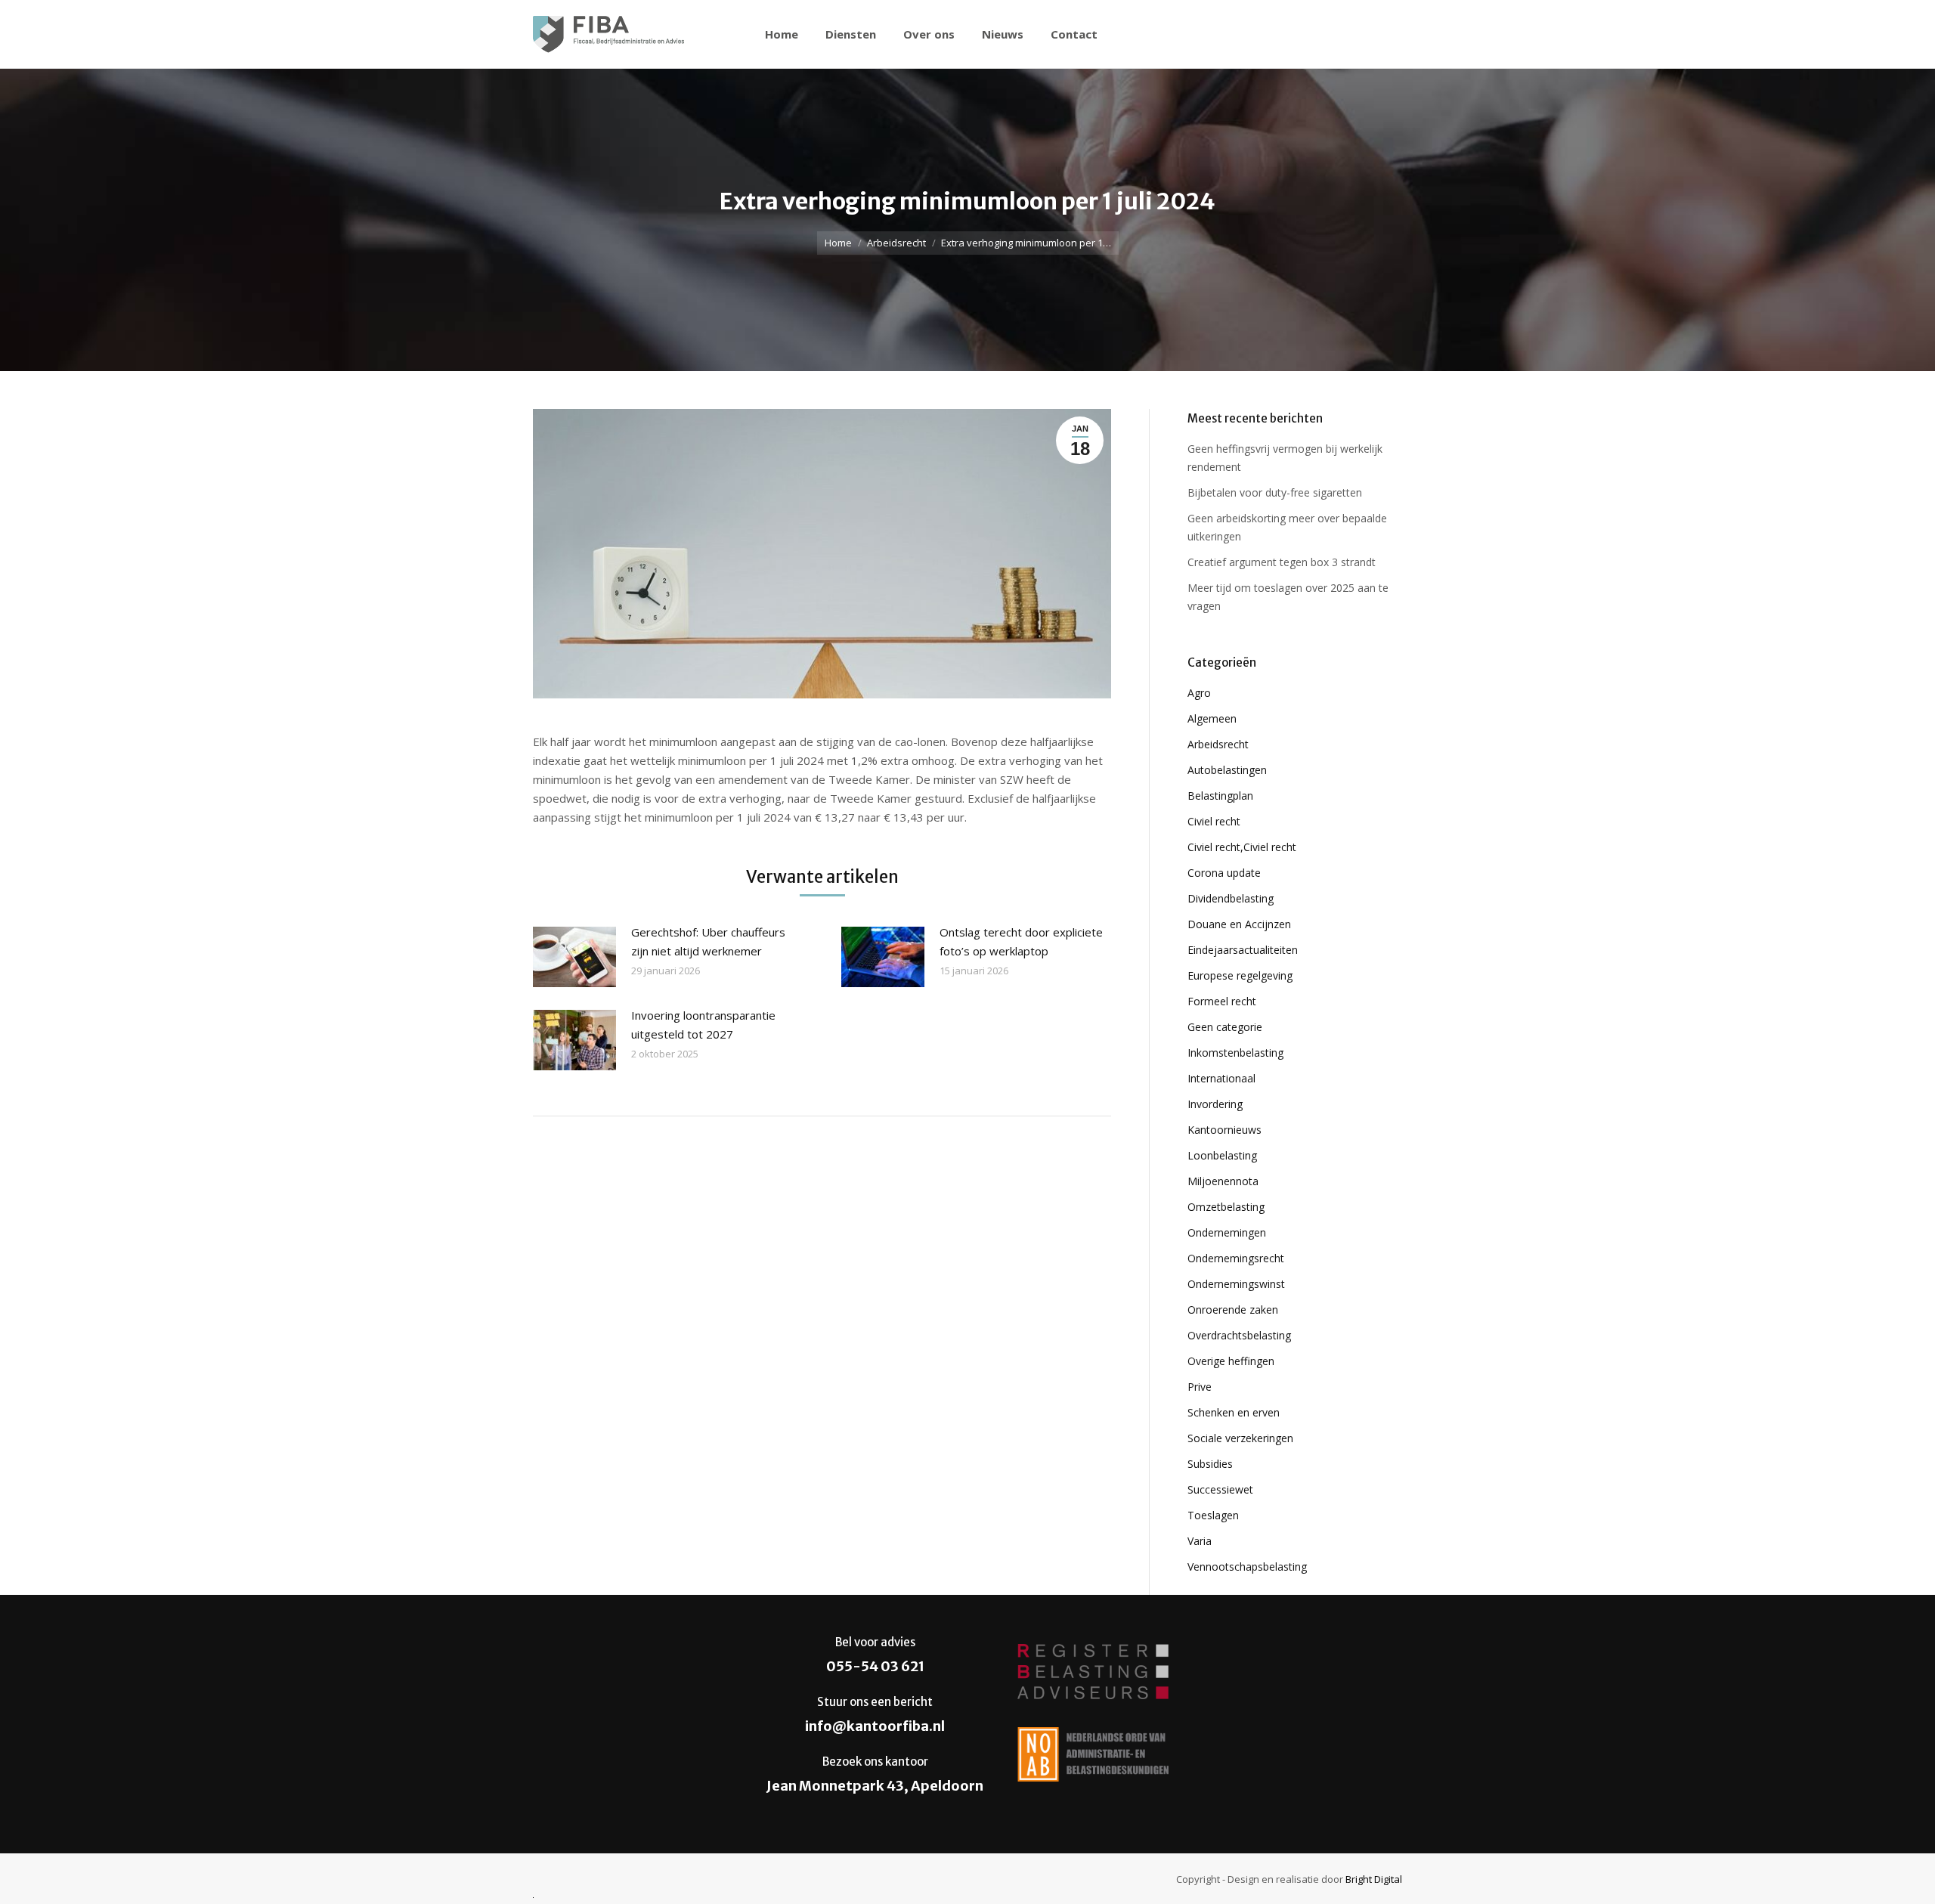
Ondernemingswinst (1236, 1284)
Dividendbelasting (1231, 898)
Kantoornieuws (1224, 1130)
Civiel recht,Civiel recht (1242, 847)
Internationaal (1221, 1078)
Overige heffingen (1231, 1361)
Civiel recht (1214, 821)
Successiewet (1220, 1489)
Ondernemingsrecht (1236, 1258)
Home (838, 243)
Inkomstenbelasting (1235, 1053)
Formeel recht (1222, 1001)
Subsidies (1210, 1464)
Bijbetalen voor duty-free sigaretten (1275, 492)
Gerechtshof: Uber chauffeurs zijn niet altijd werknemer (708, 941)
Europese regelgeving (1240, 975)
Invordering (1215, 1104)
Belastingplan (1220, 796)
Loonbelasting (1222, 1155)
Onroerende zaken (1233, 1310)
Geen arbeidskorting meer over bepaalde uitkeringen (1287, 527)
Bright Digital (1374, 1879)
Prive (1200, 1387)
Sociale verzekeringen (1240, 1438)
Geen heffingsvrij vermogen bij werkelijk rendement (1285, 458)
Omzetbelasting (1226, 1207)
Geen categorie (1225, 1027)
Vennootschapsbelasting (1247, 1567)
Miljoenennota (1223, 1181)
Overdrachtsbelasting (1239, 1335)
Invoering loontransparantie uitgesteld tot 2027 (703, 1025)
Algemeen (1212, 718)
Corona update (1224, 873)
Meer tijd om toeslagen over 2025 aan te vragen (1288, 597)
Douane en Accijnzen (1239, 924)
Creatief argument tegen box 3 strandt (1282, 562)
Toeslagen (1213, 1515)
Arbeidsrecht (896, 243)
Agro (1199, 693)
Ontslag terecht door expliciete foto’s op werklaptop (1021, 941)
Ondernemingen (1227, 1232)
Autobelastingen (1227, 770)
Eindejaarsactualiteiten (1243, 950)
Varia (1200, 1541)
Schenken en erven (1234, 1412)
